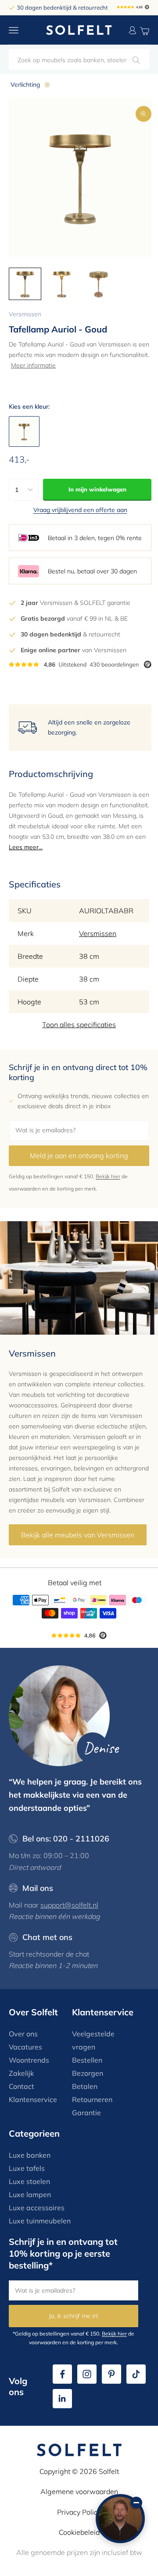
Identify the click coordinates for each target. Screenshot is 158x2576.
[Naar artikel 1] (25, 284)
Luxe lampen (30, 2194)
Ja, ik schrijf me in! (74, 2316)
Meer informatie (33, 365)
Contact (22, 2086)
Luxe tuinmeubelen (40, 2221)
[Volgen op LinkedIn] (62, 2399)
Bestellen (87, 2060)
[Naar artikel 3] (99, 284)
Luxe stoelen (29, 2181)
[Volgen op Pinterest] (111, 2374)
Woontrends (29, 2060)
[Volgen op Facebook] (62, 2374)
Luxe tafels (27, 2168)
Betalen (85, 2086)
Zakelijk (21, 2073)
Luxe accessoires (37, 2208)
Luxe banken (30, 2155)
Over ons (23, 2034)
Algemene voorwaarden (79, 2491)
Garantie (86, 2113)
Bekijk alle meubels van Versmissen (78, 1535)
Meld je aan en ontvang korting (79, 1155)
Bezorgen (88, 2073)
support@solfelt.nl (69, 1905)
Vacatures (25, 2047)
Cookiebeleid (79, 2532)
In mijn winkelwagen (97, 489)
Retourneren (92, 2099)
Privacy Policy (79, 2512)
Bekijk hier (108, 1176)
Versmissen (25, 314)
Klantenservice (33, 2099)
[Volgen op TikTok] (136, 2374)
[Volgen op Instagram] (87, 2374)
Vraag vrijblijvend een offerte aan (80, 510)
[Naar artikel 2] (62, 284)
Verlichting (25, 85)
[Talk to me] (120, 2519)
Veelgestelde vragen (93, 2040)
